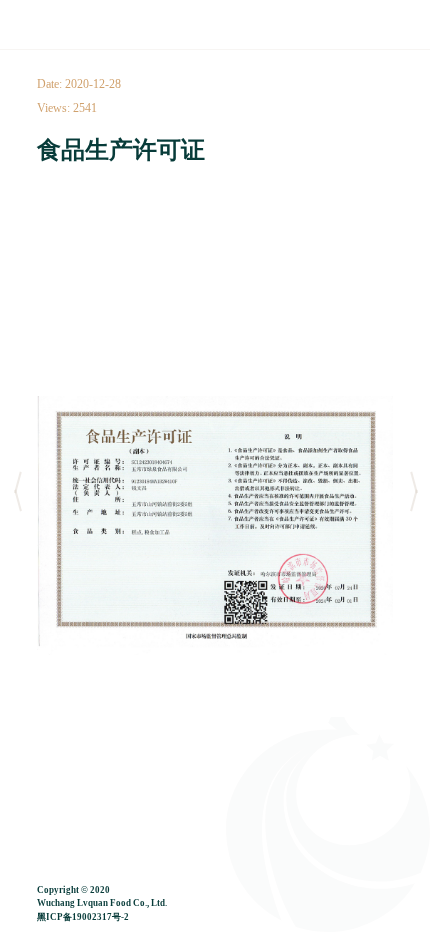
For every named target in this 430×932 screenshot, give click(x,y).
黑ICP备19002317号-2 (83, 917)
